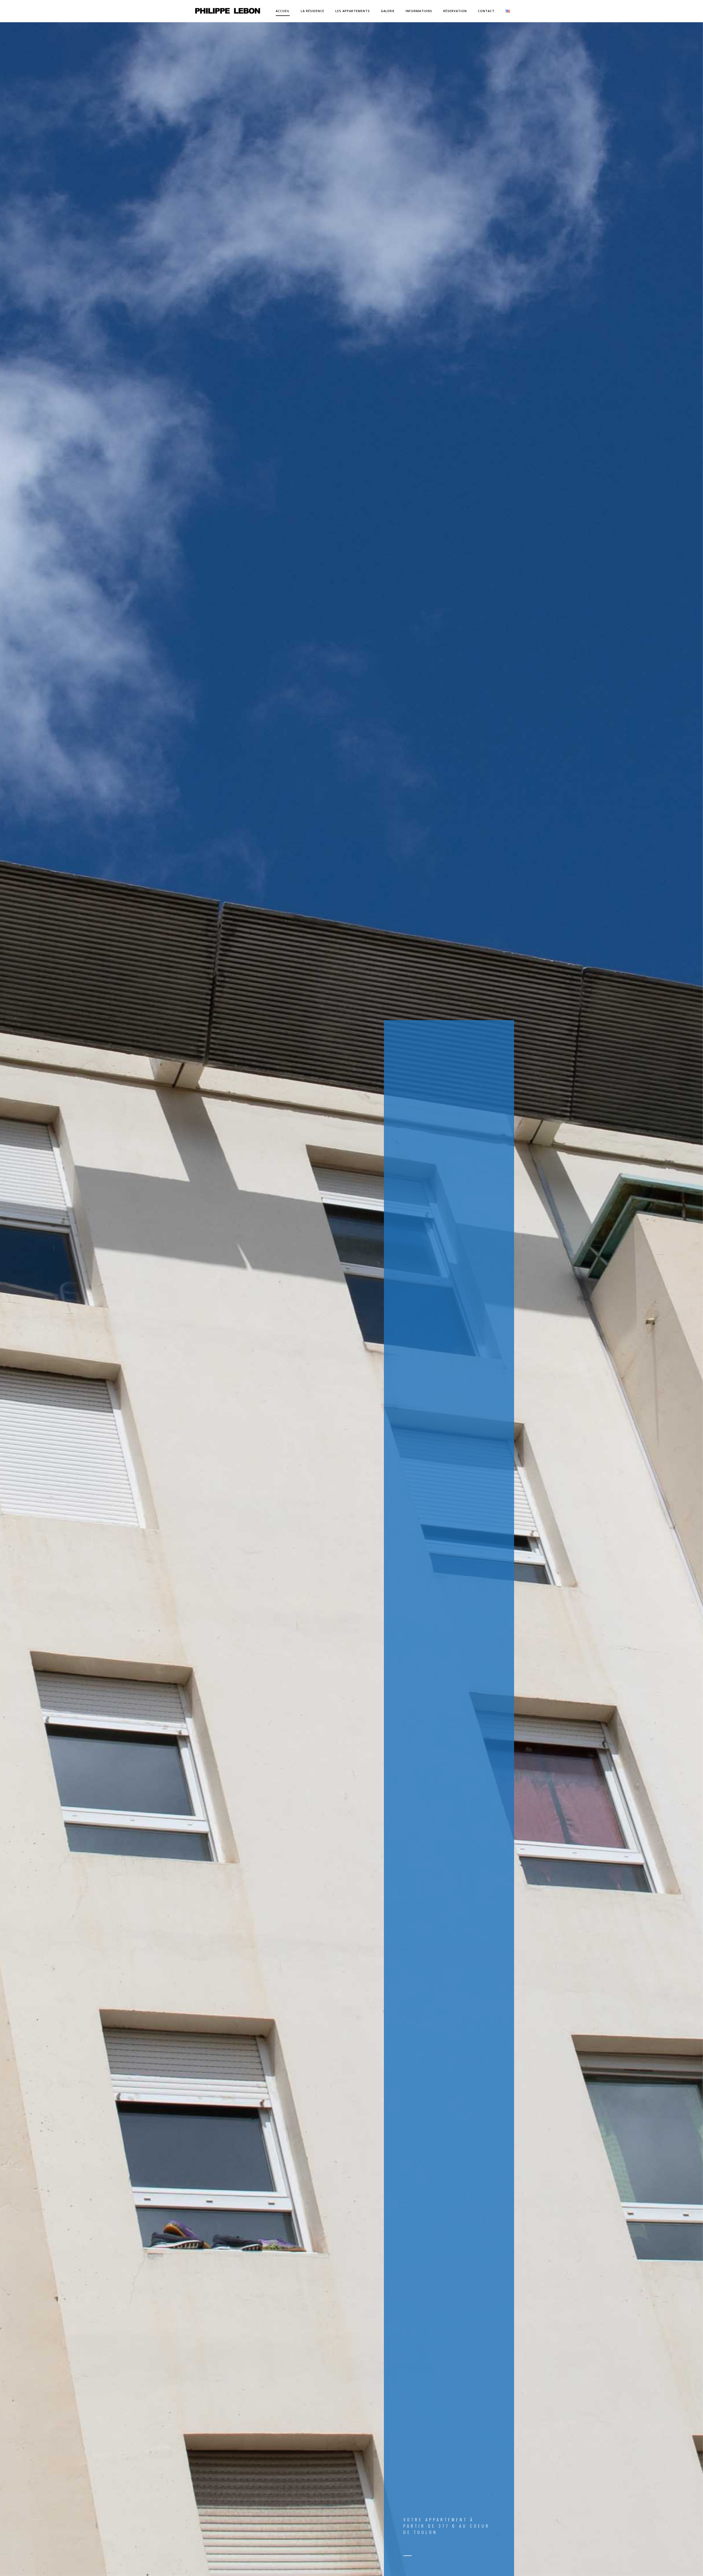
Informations (419, 11)
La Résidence (313, 11)
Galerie (388, 11)
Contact (486, 11)
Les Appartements (353, 11)
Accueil (283, 11)
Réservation (455, 11)
